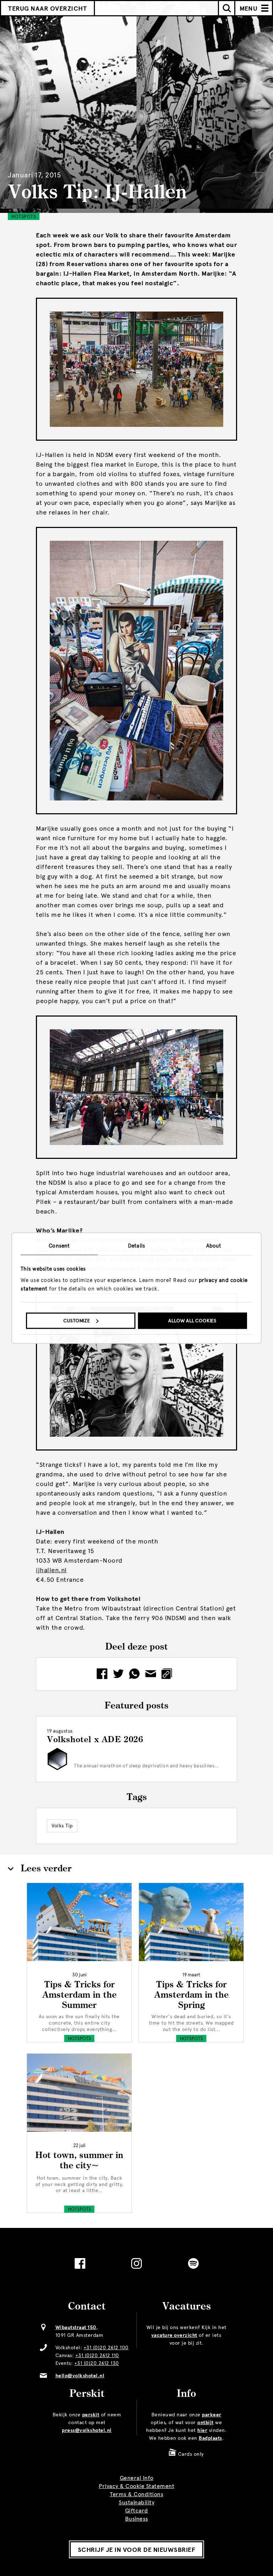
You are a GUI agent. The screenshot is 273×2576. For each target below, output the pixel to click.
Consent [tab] (59, 1246)
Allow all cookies (192, 1321)
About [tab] (214, 1246)
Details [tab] (136, 1246)
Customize (77, 1321)
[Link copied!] (169, 1674)
